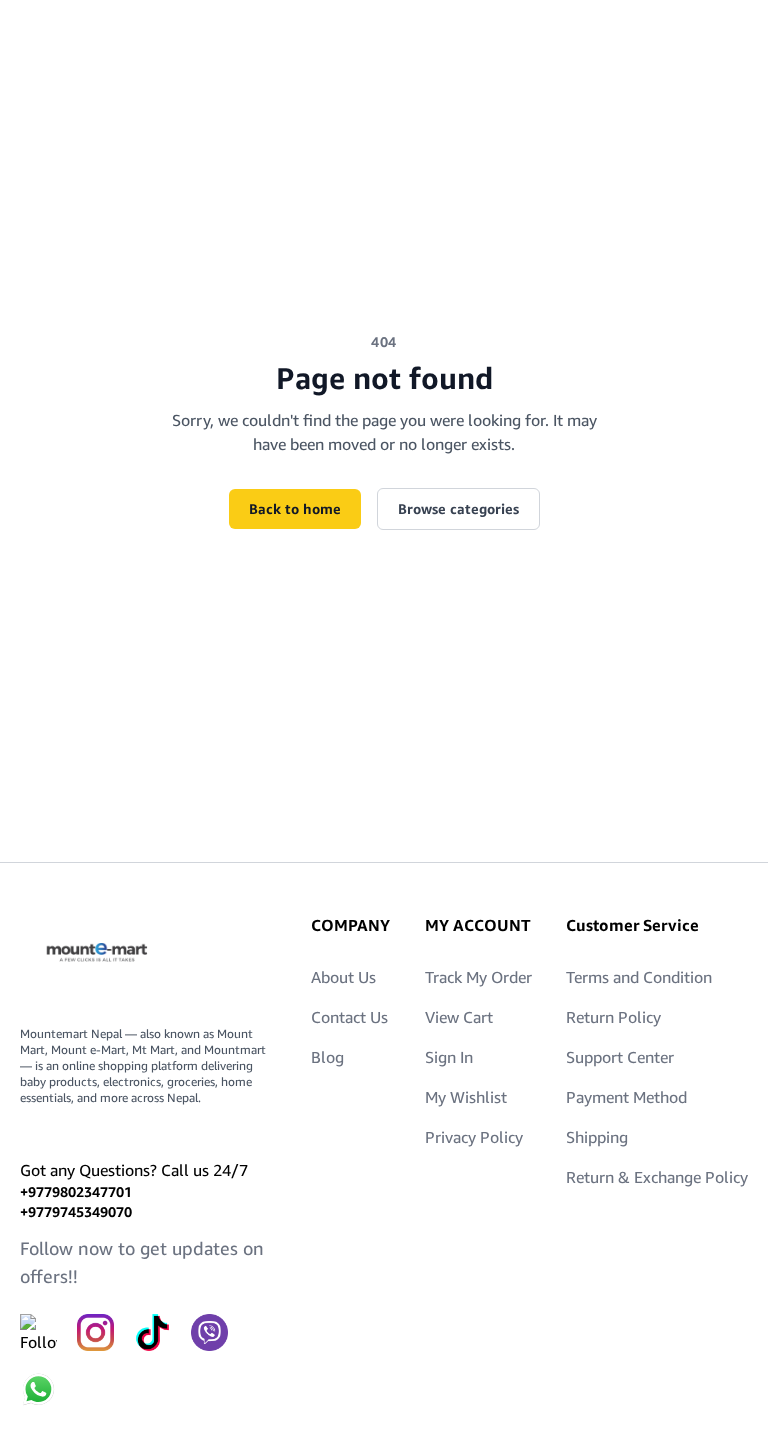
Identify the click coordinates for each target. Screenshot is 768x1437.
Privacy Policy (474, 1137)
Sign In (449, 1057)
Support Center (620, 1057)
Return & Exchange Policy (657, 1177)
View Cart (459, 1017)
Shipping (597, 1137)
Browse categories (458, 508)
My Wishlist (466, 1097)
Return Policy (613, 1017)
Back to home (295, 508)
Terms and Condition (639, 977)
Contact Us (349, 1017)
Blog (327, 1057)
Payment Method (626, 1097)
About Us (343, 977)
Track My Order (478, 977)
